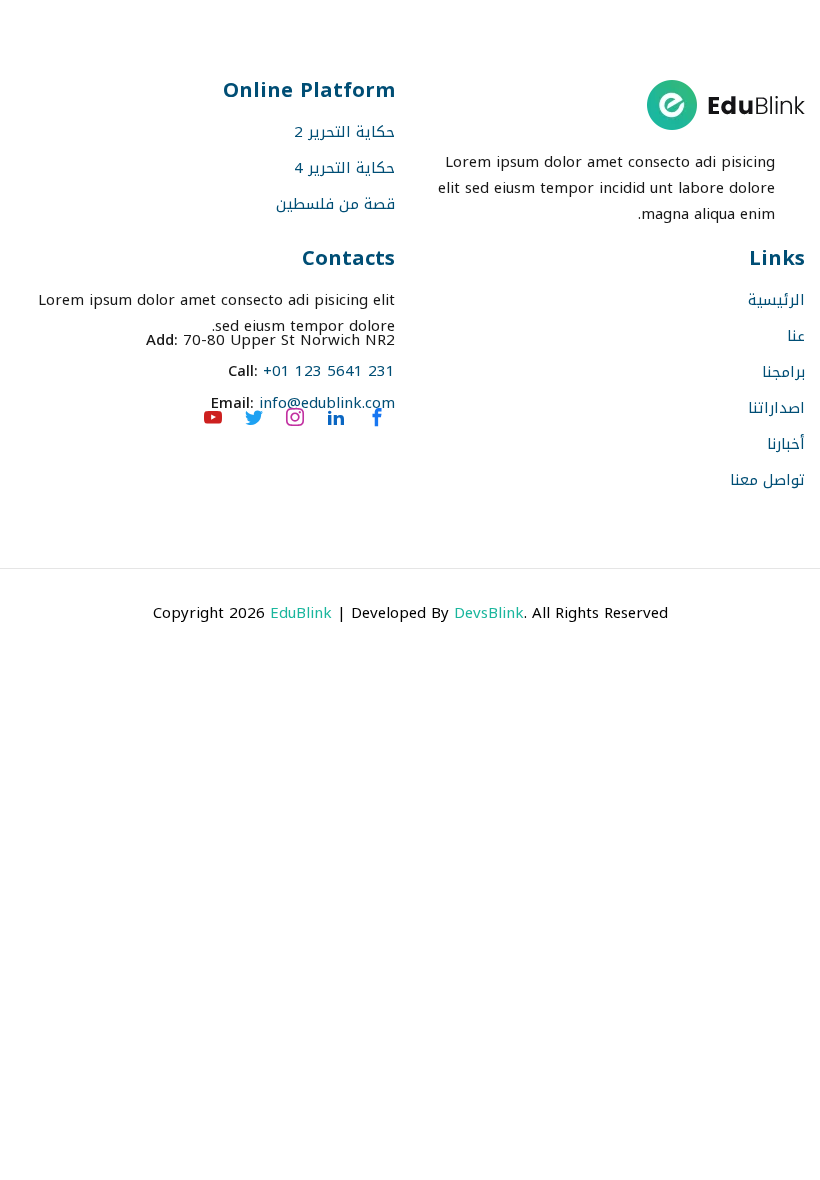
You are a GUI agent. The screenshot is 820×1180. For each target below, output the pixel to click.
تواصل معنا (767, 480)
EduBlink (301, 613)
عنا (796, 336)
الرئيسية (776, 300)
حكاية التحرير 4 (344, 168)
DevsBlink (489, 613)
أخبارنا (786, 444)
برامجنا (783, 372)
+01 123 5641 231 (329, 371)
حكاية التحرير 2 (344, 132)
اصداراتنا (776, 408)
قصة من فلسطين (335, 204)
